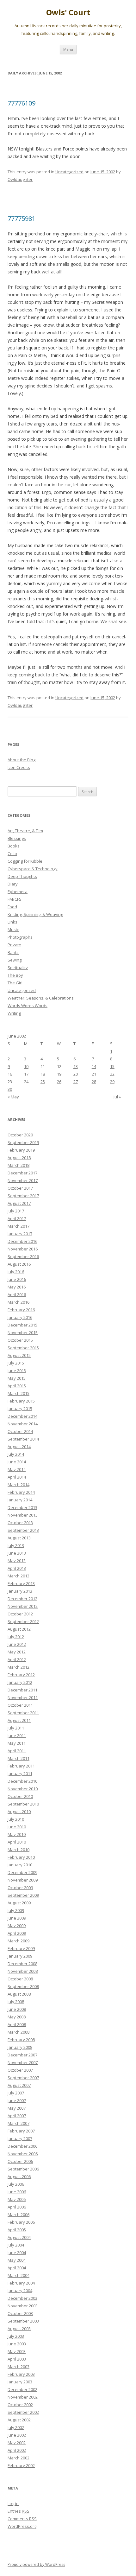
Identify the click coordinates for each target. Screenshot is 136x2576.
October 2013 (20, 1523)
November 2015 (23, 1333)
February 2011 (21, 1766)
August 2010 (19, 1812)
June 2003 (17, 2344)
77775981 (22, 218)
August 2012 (19, 1629)
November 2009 (23, 1880)
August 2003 (19, 2329)
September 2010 (23, 1804)
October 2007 (20, 2070)
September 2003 (23, 2321)
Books (14, 846)
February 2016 (21, 1310)
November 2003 (23, 2306)
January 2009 (20, 1956)
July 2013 (16, 1545)
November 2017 (23, 1180)
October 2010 (20, 1796)
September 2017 (23, 1196)
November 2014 (23, 1424)
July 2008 (16, 2002)
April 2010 (17, 1842)
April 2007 (17, 2116)
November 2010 (23, 1789)
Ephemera (18, 892)
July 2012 (16, 1637)
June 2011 (17, 1735)
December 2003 (22, 2298)
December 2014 (22, 1416)
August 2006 (19, 2176)
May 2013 (17, 1561)
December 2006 (22, 2146)
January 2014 (20, 1500)
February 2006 (21, 2222)
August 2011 (19, 1720)
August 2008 (19, 1994)
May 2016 (17, 1287)
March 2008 (19, 2032)
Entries (19, 2511)
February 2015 (21, 1401)
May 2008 (17, 2017)
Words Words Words (28, 1006)
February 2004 (21, 2283)
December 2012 (22, 1599)
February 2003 (21, 2374)
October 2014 (20, 1431)
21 (94, 1074)
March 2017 (19, 1226)
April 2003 (17, 2359)
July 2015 (16, 1363)
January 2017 (20, 1234)
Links (12, 922)
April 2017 (17, 1218)
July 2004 (16, 2245)
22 (112, 1074)
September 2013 (23, 1530)
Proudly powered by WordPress (36, 2564)
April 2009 (17, 1933)
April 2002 (17, 2450)
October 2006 (20, 2161)
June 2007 (17, 2100)
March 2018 (19, 1165)
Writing (14, 1013)
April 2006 (17, 2207)
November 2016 (23, 1249)
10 (26, 1066)
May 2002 (17, 2443)
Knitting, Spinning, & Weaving (35, 914)
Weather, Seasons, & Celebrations (41, 998)
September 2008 (23, 1986)
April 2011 (17, 1751)
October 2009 (20, 1888)
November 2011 (23, 1697)
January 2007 (20, 2138)
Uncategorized (69, 172)
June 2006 (17, 2192)
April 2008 (17, 2024)
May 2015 (17, 1378)
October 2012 (20, 1614)
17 (26, 1074)
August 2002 (19, 2420)
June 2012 (17, 1644)
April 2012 (17, 1659)
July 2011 (16, 1728)
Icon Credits (19, 767)
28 (94, 1082)
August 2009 (19, 1903)
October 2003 (20, 2313)
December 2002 (22, 2389)
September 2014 (23, 1439)
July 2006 (16, 2184)
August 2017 (19, 1203)
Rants (13, 952)
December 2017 (22, 1173)
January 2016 (20, 1317)
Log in (13, 2503)
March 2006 (19, 2215)
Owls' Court (68, 13)
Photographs (20, 937)
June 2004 (17, 2253)
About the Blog (22, 760)
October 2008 (20, 1979)
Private (14, 945)
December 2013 (22, 1507)
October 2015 (20, 1340)
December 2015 (22, 1325)
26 (59, 1082)
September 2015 (23, 1348)
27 (76, 1082)
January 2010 (20, 1865)
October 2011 (20, 1705)
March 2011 (19, 1758)
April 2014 (17, 1477)
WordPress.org (22, 2526)
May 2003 (17, 2351)
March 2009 (19, 1941)
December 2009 (22, 1872)
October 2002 (20, 2405)
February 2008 (21, 2040)
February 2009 (21, 1948)
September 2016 (23, 1256)
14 (94, 1066)
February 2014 (21, 1492)
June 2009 (17, 1918)
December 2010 (22, 1781)
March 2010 (19, 1850)
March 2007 (19, 2123)
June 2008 (17, 2009)
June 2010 (17, 1827)
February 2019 (21, 1150)
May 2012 (17, 1652)
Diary (13, 884)
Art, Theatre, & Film (25, 831)
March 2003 (19, 2367)
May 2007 (17, 2108)
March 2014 (19, 1485)
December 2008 (22, 1964)
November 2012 (23, 1606)
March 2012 (19, 1667)
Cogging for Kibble (25, 861)
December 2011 (22, 1690)
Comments (22, 2519)
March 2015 (19, 1393)
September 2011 (23, 1713)
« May (13, 1097)
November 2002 (23, 2397)
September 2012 (23, 1621)
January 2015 (20, 1409)
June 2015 (17, 1371)
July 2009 (16, 1910)
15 (112, 1066)
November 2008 (23, 1971)
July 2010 (16, 1819)
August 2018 (19, 1158)
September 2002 (23, 2412)
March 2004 (19, 2275)
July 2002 (16, 2427)
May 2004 (17, 2260)
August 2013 (19, 1538)
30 (10, 1089)
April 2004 (17, 2268)
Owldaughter (20, 179)
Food (12, 907)
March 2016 (19, 1302)
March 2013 (19, 1576)
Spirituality (18, 968)
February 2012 (21, 1675)
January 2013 (20, 1591)
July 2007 (16, 2093)
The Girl (15, 983)
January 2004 (20, 2291)
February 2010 (21, 1857)
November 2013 (23, 1515)
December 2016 (22, 1241)
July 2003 (16, 2336)
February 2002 (21, 2465)
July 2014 (16, 1454)
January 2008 (20, 2047)
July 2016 (16, 1272)
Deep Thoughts (22, 876)
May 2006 (17, 2199)
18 (43, 1074)
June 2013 (17, 1553)
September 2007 (23, 2078)
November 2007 (23, 2062)
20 (76, 1074)
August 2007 (19, 2085)
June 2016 (17, 1279)
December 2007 (22, 2055)
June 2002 (17, 2435)
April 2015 (17, 1386)
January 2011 (20, 1774)
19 (59, 1074)
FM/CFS (15, 899)
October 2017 (20, 1188)
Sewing (15, 960)
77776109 (22, 103)
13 (76, 1066)
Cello (12, 853)
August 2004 (19, 2237)
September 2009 (23, 1895)
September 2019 (23, 1142)
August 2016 (19, 1264)
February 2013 (21, 1583)
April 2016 (17, 1294)
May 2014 (17, 1469)
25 (43, 1082)
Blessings (17, 838)
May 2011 (17, 1743)
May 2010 (17, 1834)
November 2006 (23, 2154)
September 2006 (23, 2169)
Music (13, 930)
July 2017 (16, 1211)
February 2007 (21, 2131)
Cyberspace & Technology (33, 869)
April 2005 (17, 2230)
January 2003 (20, 2382)
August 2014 (19, 1447)
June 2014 (17, 1462)
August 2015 (19, 1355)
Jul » (117, 1097)
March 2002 (19, 2458)
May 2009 (17, 1926)
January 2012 (20, 1682)
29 (112, 1082)
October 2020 (20, 1135)
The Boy (15, 975)
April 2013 (17, 1568)
